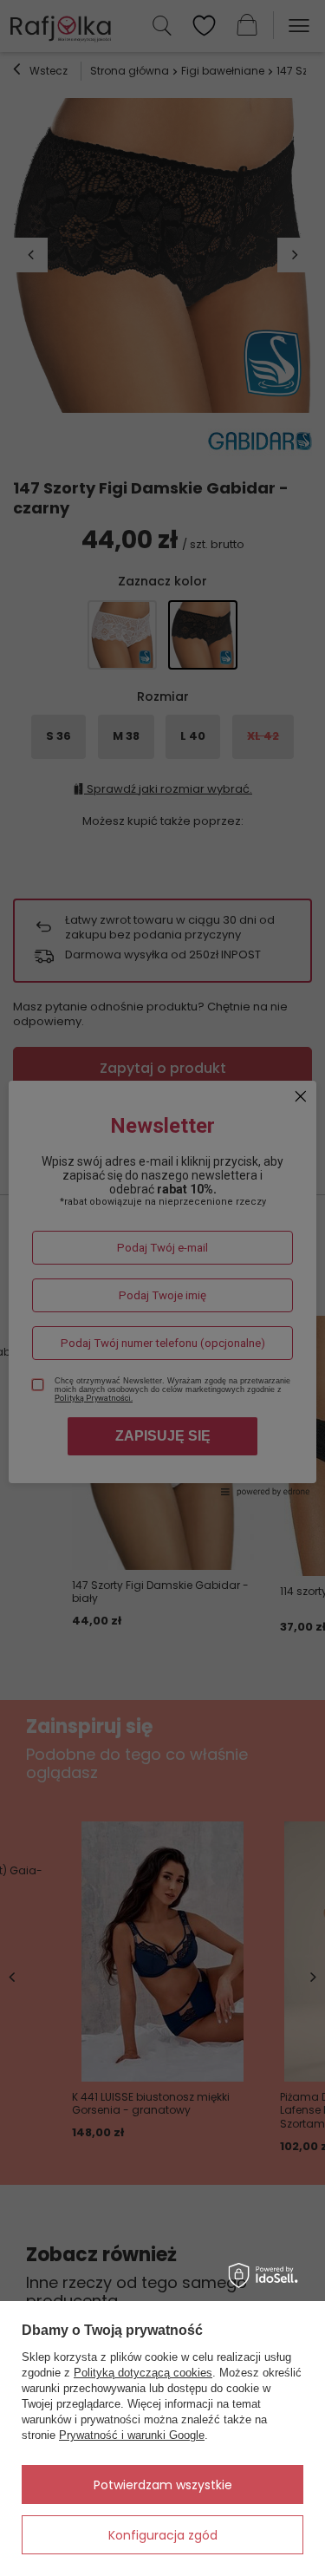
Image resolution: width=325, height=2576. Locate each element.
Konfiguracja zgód (163, 2535)
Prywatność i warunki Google (132, 2435)
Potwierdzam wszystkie (163, 2485)
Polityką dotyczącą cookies (143, 2373)
